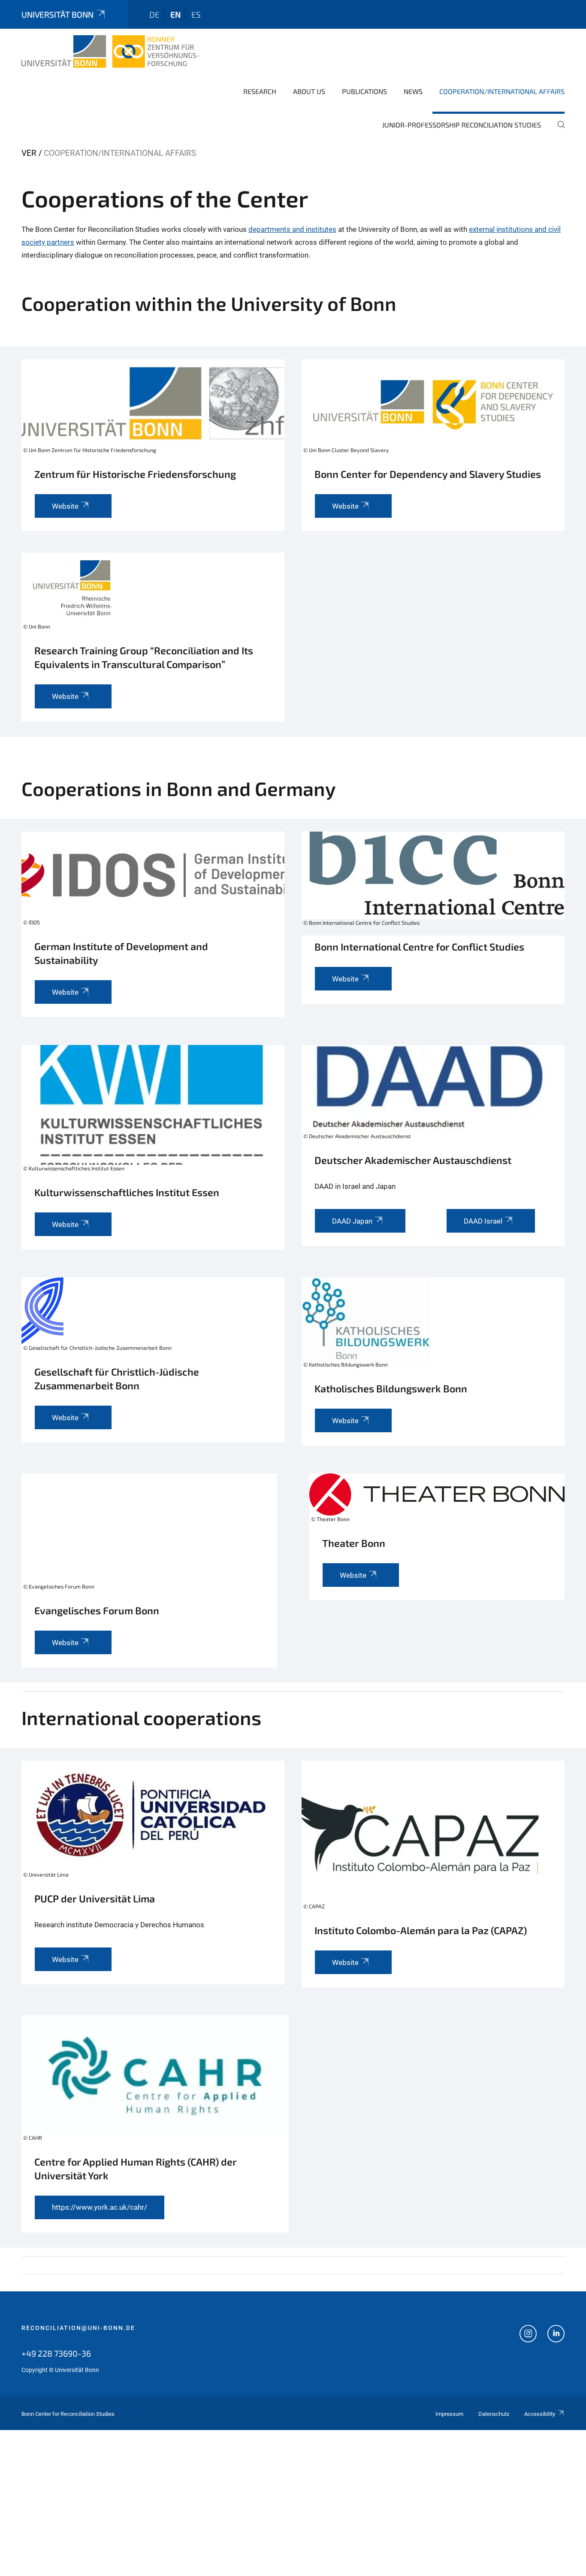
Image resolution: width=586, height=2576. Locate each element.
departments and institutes (292, 229)
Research (260, 91)
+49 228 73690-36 (56, 2353)
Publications (364, 91)
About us (309, 91)
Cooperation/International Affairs (502, 91)
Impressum (449, 2414)
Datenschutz (494, 2414)
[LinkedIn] (556, 2335)
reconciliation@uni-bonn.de (78, 2328)
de (154, 14)
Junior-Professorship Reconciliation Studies (462, 125)
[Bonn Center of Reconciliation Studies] (110, 52)
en (175, 14)
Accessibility (540, 2414)
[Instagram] (528, 2335)
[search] (558, 131)
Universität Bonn (57, 14)
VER (29, 153)
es (196, 14)
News (413, 91)
